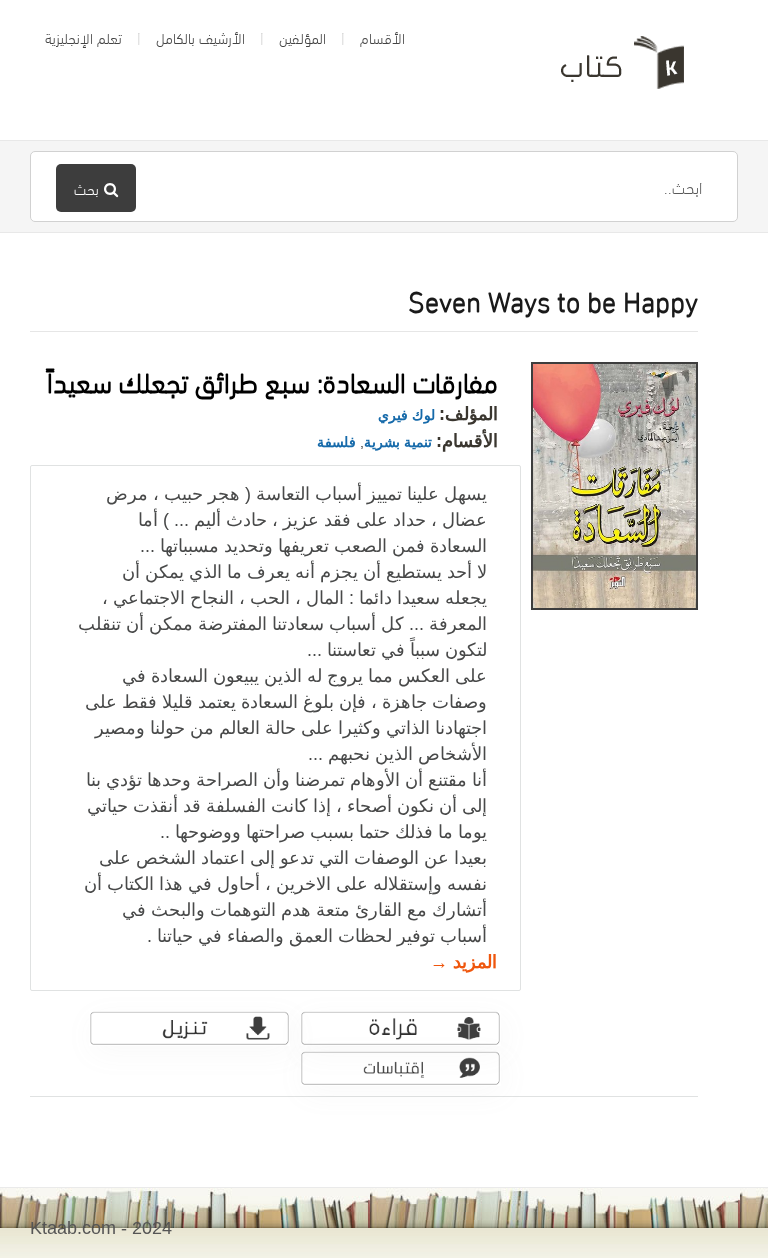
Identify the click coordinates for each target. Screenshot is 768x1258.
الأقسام (382, 37)
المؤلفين (302, 37)
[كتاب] (608, 70)
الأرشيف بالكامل (200, 37)
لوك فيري (406, 415)
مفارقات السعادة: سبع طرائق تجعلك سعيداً (272, 379)
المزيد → (463, 962)
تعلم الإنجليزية (83, 37)
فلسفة (336, 442)
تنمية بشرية (398, 442)
